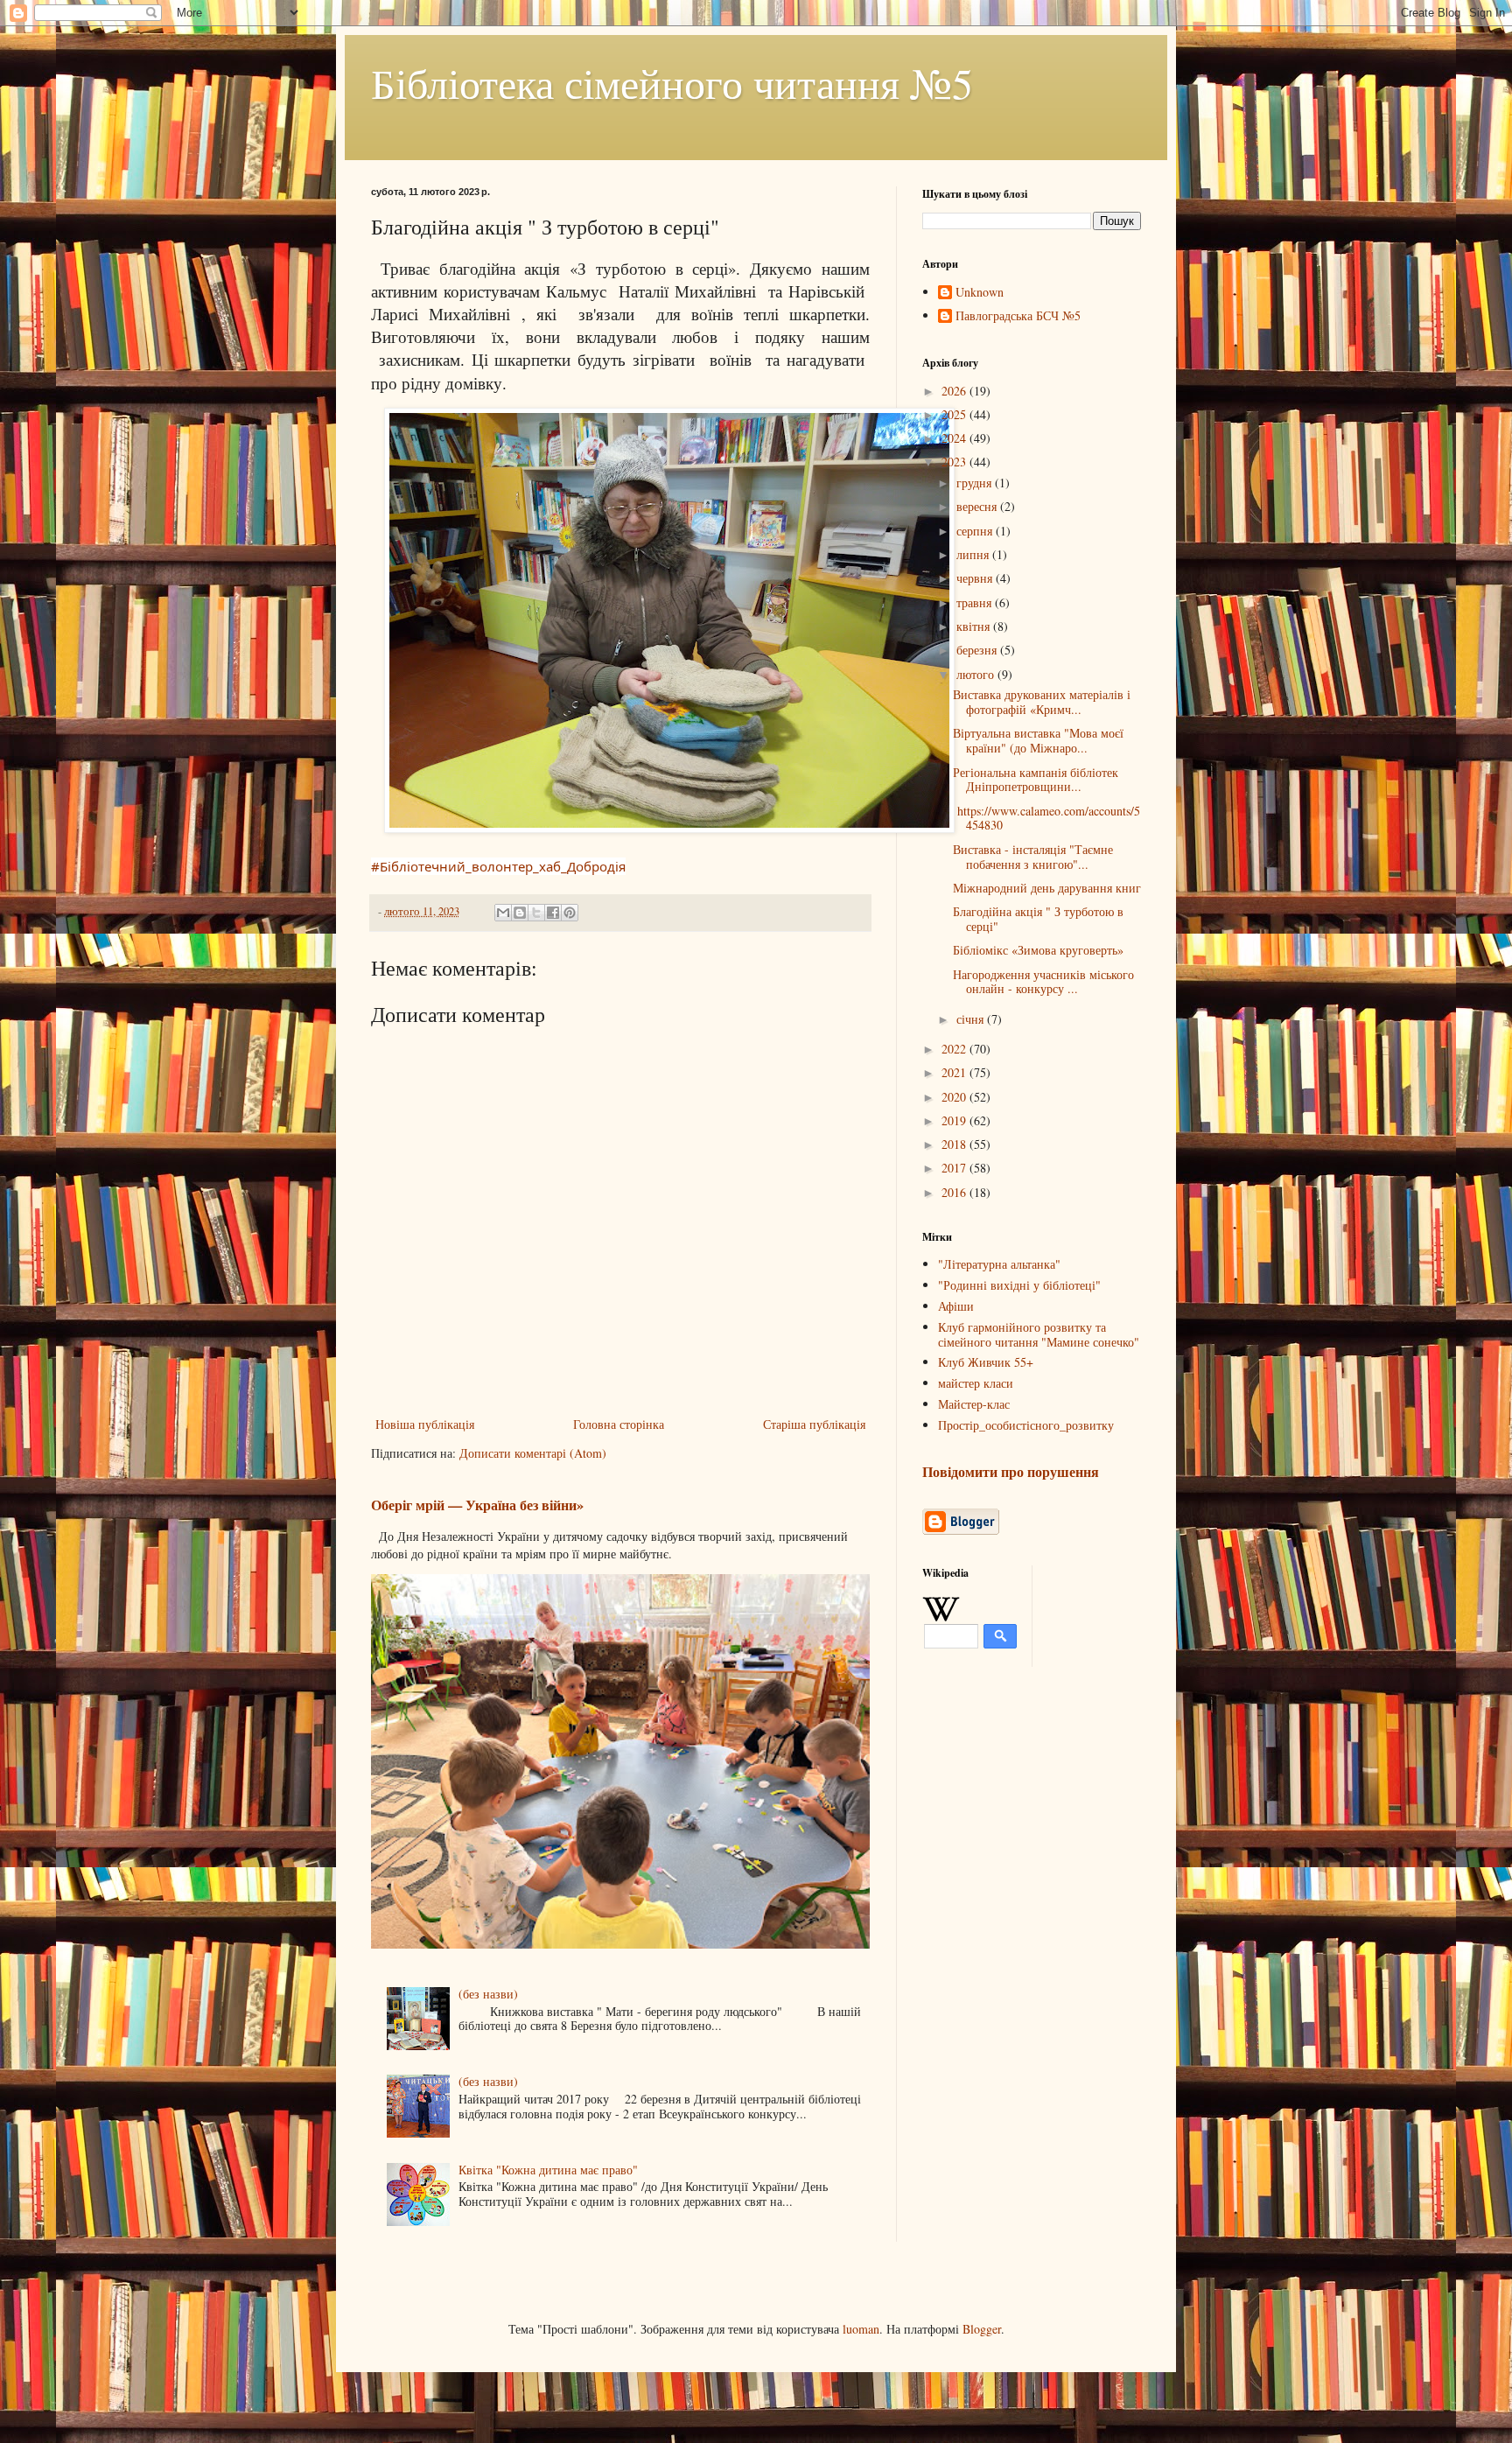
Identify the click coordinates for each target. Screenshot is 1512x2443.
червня (976, 578)
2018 (955, 1144)
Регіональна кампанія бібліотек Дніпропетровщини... (1036, 780)
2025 (955, 414)
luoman (861, 2329)
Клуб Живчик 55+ (986, 1362)
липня (974, 554)
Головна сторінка (619, 1424)
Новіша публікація (425, 1424)
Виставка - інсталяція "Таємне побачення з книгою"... (1033, 857)
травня (976, 602)
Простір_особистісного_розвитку (1026, 1425)
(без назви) (488, 1994)
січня (972, 1019)
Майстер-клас (974, 1404)
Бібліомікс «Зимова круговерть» (1038, 950)
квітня (975, 626)
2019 (955, 1120)
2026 (955, 391)
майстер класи (976, 1383)
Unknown (980, 293)
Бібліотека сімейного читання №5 (672, 82)
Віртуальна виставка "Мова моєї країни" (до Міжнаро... (1038, 740)
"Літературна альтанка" (999, 1264)
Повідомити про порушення (1011, 1472)
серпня (976, 531)
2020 (955, 1097)
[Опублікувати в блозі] (520, 913)
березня (978, 650)
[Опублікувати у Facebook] (553, 913)
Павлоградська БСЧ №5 (1018, 316)
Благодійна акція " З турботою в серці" (1038, 919)
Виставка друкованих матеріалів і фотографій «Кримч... (1042, 702)
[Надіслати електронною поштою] (503, 913)
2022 (955, 1049)
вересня (978, 506)
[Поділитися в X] (536, 913)
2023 (955, 462)
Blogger (982, 2329)
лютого (977, 674)
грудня (976, 483)
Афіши (956, 1306)
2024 (955, 438)
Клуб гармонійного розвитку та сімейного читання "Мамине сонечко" (1039, 1334)
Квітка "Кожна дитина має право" (548, 2170)
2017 (955, 1168)
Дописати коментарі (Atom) (533, 1453)
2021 (955, 1072)
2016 (955, 1192)
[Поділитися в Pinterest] (570, 913)
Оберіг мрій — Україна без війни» (477, 1505)
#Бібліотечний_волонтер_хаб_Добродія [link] (498, 866)
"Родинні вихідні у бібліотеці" (1019, 1285)
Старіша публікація (814, 1424)
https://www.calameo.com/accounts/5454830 (1046, 818)
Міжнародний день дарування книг (1047, 888)
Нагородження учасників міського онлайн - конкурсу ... (1043, 982)
